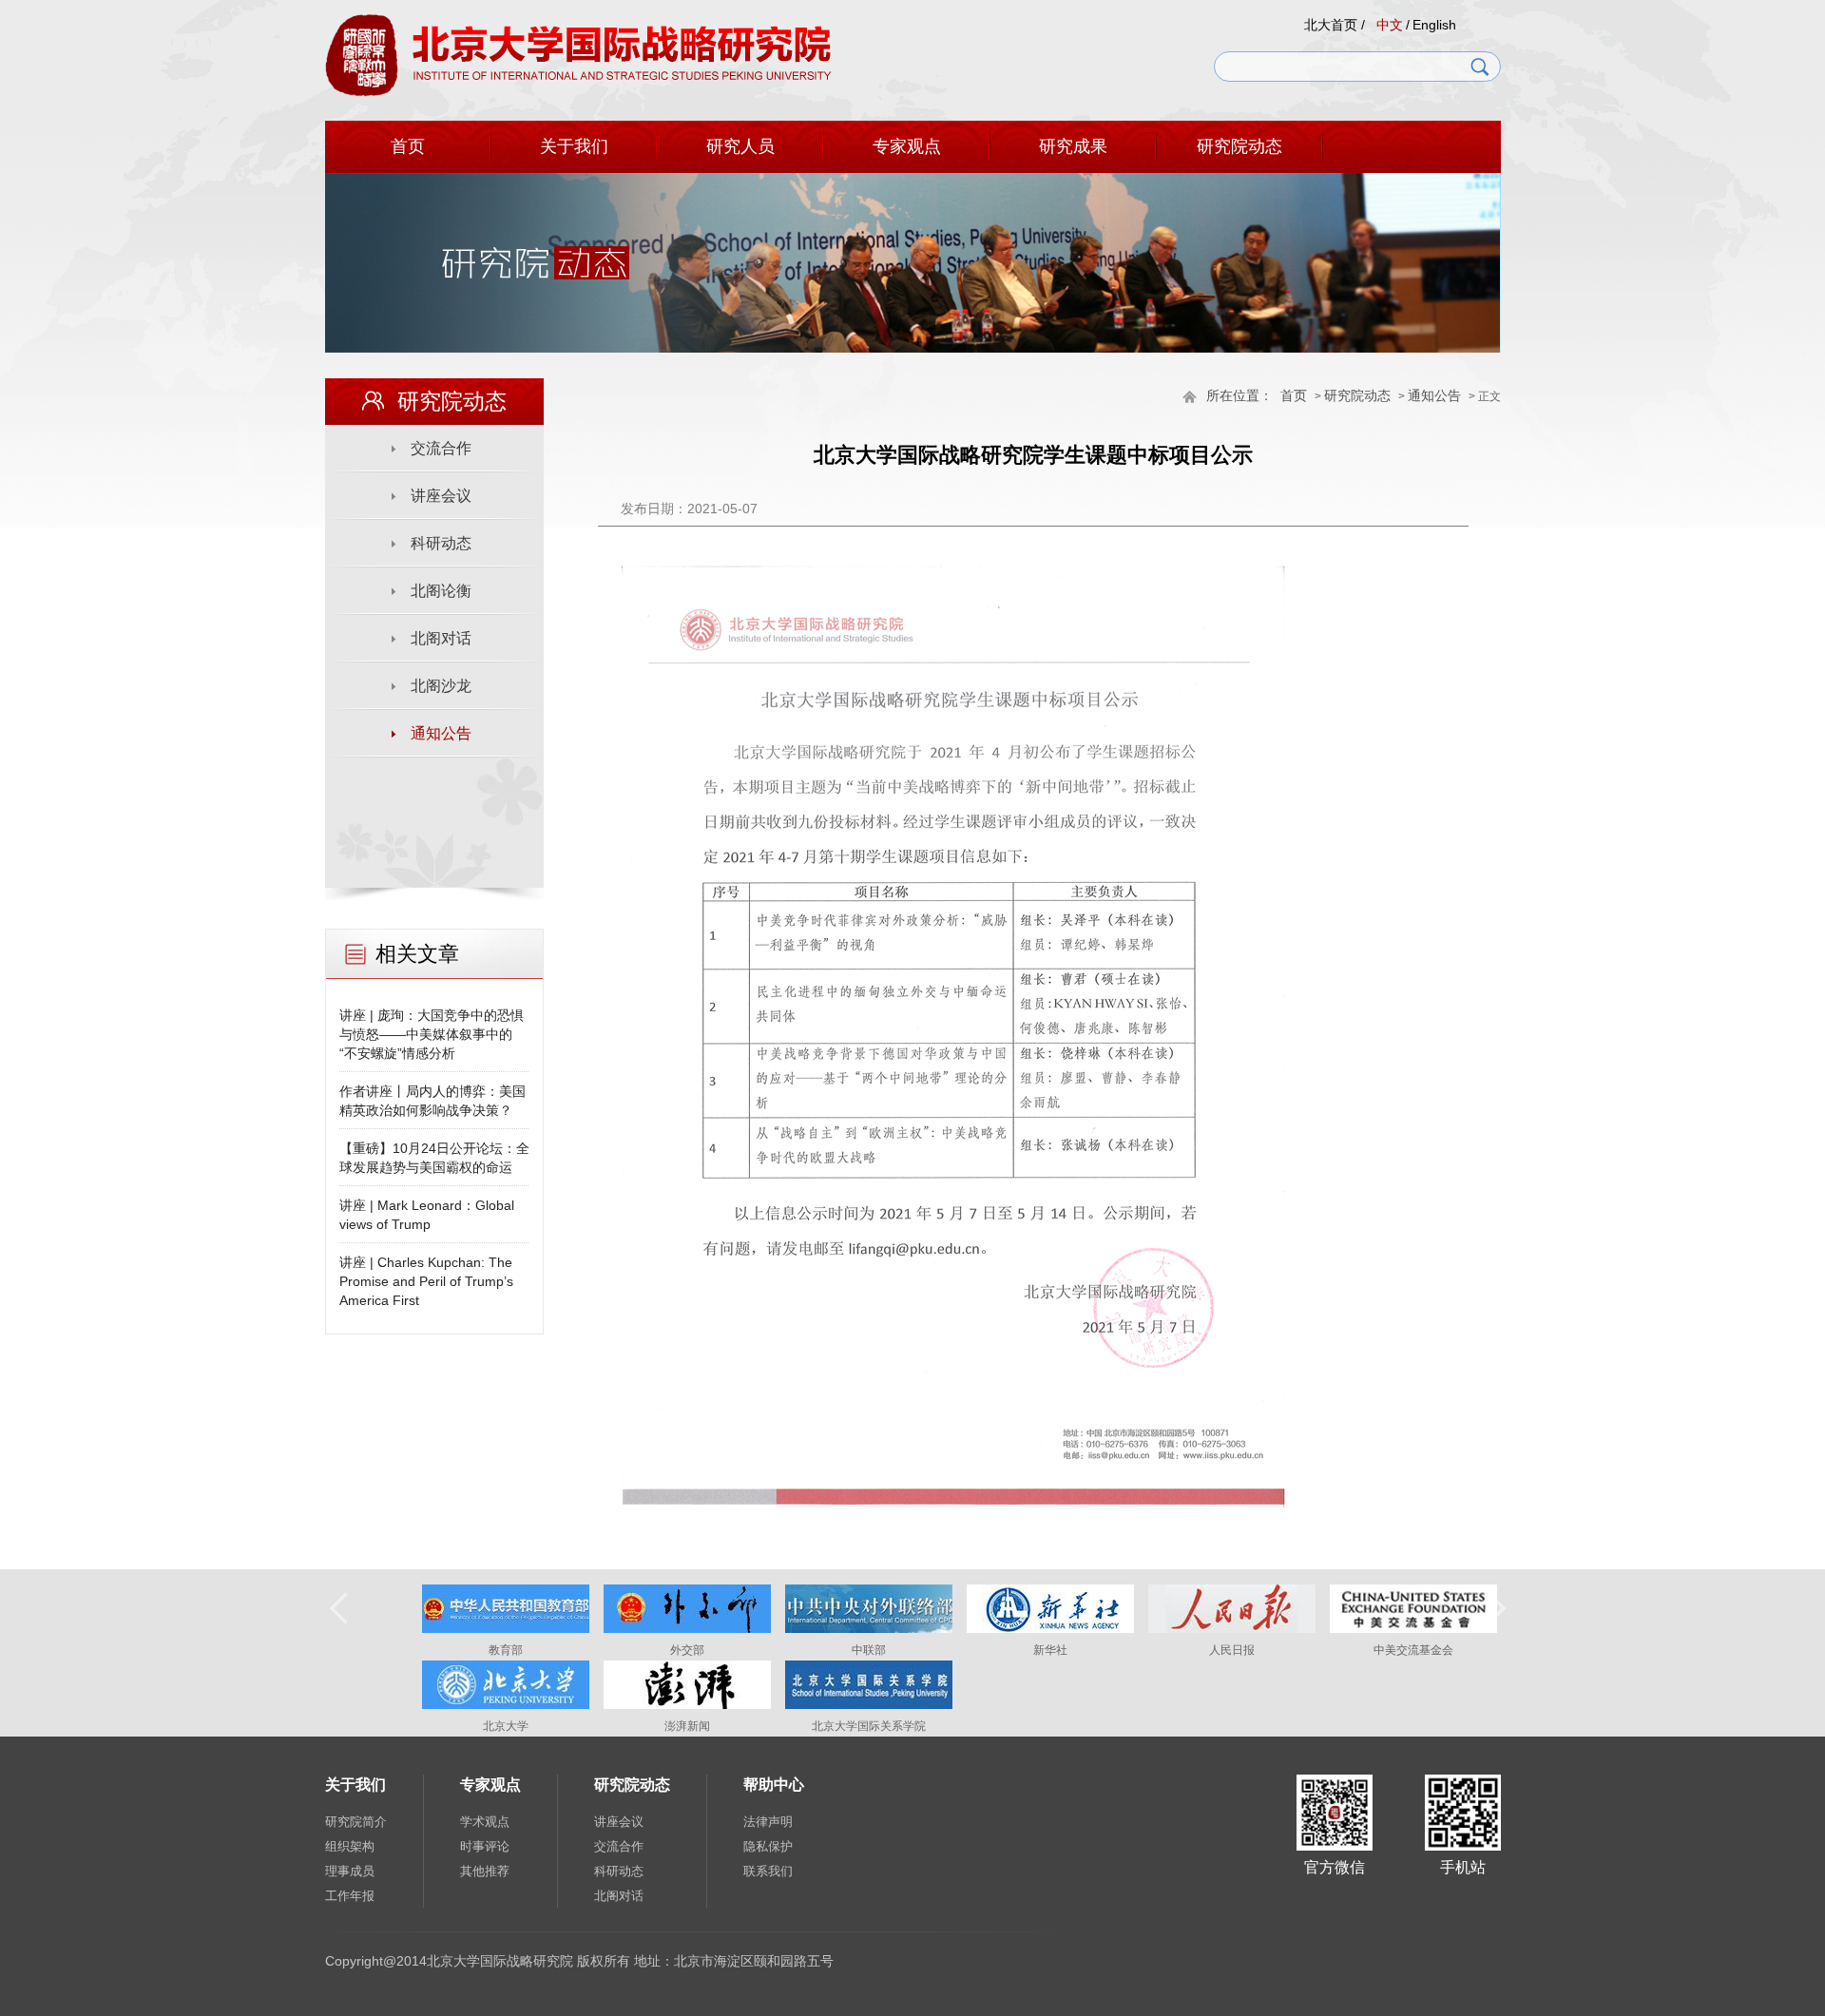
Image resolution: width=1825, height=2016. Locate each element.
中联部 (869, 1650)
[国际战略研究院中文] (578, 93)
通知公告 (1434, 396)
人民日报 (1232, 1650)
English (1434, 25)
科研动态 (441, 543)
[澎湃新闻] (687, 1705)
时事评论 (485, 1846)
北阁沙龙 (441, 686)
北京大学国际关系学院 (869, 1726)
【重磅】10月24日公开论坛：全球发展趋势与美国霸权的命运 (434, 1158)
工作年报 (350, 1896)
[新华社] (1050, 1629)
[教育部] (506, 1629)
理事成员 (350, 1871)
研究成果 (1073, 146)
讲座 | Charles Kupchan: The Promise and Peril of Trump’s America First (426, 1281)
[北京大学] (506, 1705)
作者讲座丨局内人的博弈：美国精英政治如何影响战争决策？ (432, 1101)
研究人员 (740, 146)
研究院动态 (1239, 146)
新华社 (1050, 1650)
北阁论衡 (441, 591)
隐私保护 (768, 1846)
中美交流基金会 (1413, 1650)
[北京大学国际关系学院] (869, 1705)
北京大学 (506, 1726)
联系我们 (768, 1871)
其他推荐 (485, 1871)
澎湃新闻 (687, 1726)
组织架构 (350, 1846)
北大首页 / (1335, 25)
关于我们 (574, 146)
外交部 (687, 1650)
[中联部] (869, 1629)
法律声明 (768, 1822)
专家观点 (907, 146)
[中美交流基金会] (1413, 1629)
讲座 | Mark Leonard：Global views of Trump (427, 1215)
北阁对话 (441, 638)
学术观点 (485, 1822)
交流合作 (441, 448)
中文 (1390, 25)
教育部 (506, 1650)
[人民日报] (1232, 1629)
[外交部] (687, 1629)
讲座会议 (441, 496)
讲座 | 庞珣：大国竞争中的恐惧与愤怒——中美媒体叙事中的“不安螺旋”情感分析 (432, 1034)
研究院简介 (356, 1822)
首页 (408, 146)
